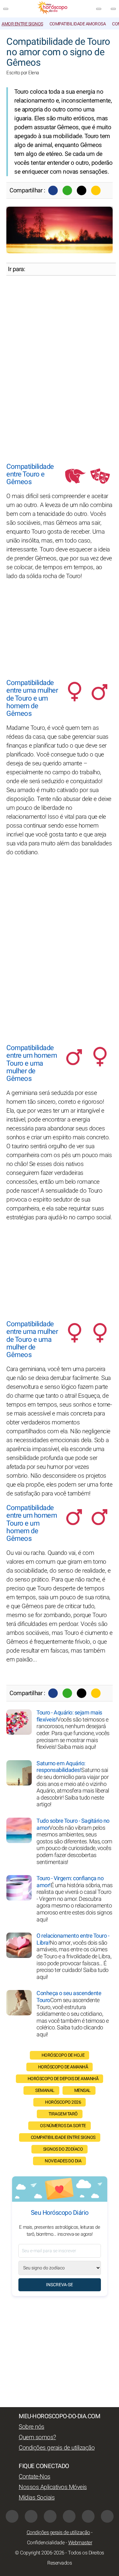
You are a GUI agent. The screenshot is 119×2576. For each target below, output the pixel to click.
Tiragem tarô (63, 2114)
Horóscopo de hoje (63, 2055)
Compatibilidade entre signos (63, 2137)
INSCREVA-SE (60, 2285)
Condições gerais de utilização (57, 2448)
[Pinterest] (69, 2516)
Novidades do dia (63, 2161)
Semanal (45, 2090)
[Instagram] (50, 2516)
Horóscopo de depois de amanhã (63, 2079)
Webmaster (80, 2543)
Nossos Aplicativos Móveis (53, 2487)
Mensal (83, 2090)
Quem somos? (37, 2437)
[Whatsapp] (67, 190)
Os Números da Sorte (63, 2126)
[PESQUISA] (113, 9)
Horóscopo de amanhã (63, 2067)
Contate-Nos (35, 2477)
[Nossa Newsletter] (99, 9)
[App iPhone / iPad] (88, 2516)
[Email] (96, 190)
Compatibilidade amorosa (78, 24)
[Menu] (6, 9)
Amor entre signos (22, 24)
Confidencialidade (46, 2543)
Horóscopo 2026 (63, 2102)
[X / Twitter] (31, 2516)
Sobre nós (32, 2427)
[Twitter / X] (82, 190)
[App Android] (107, 2516)
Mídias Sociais (37, 2498)
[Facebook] (53, 190)
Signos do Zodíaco (63, 2149)
